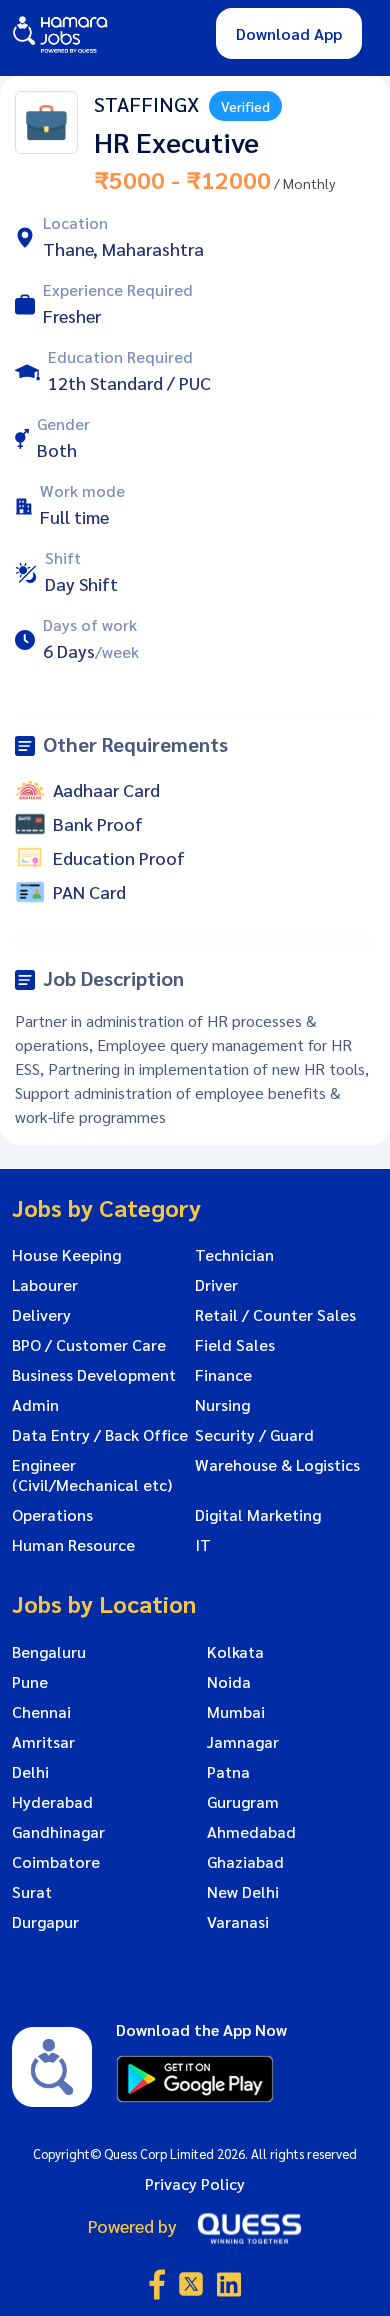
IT (203, 1545)
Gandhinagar (58, 1832)
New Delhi (243, 1892)
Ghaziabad (245, 1862)
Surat (32, 1892)
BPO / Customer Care (89, 1345)
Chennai (41, 1712)
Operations (52, 1515)
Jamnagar (243, 1742)
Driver (216, 1285)
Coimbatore (56, 1862)
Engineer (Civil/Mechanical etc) (92, 1475)
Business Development (94, 1375)
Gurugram (243, 1802)
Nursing (222, 1405)
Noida (229, 1682)
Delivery (41, 1315)
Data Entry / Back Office (100, 1435)
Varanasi (238, 1922)
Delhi (30, 1772)
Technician (234, 1255)
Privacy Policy (195, 2183)
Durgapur (45, 1922)
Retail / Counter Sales (275, 1315)
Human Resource (73, 1545)
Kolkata (235, 1652)
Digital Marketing (258, 1515)
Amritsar (43, 1742)
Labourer (45, 1285)
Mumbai (236, 1712)
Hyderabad (52, 1802)
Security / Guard (254, 1435)
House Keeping (66, 1255)
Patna (228, 1772)
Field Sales (235, 1345)
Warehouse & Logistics (277, 1465)
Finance (223, 1375)
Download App (289, 33)
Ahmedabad (251, 1832)
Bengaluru (49, 1652)
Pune (30, 1682)
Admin (35, 1405)
